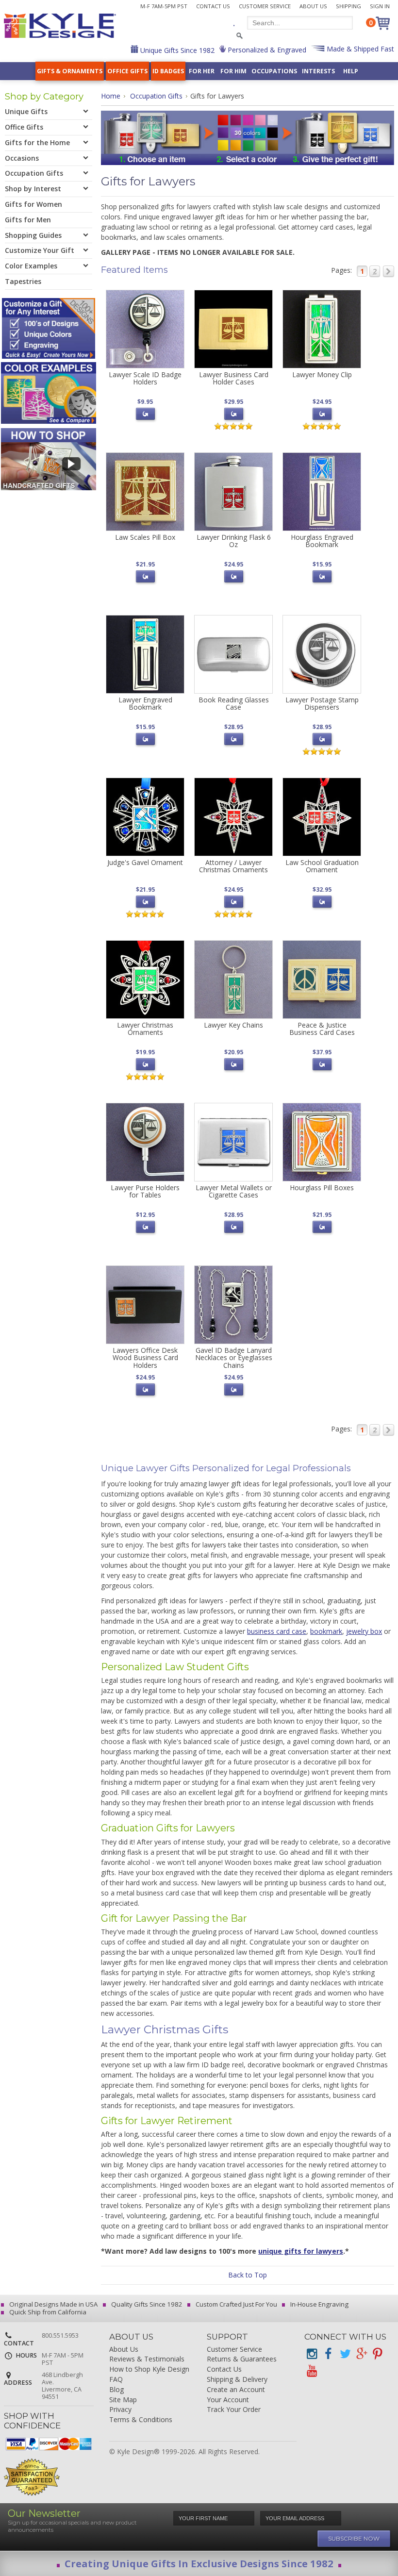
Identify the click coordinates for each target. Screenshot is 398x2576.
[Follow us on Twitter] (345, 2354)
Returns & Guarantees (242, 2359)
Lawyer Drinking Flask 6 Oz (234, 541)
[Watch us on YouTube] (312, 2371)
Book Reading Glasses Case (234, 703)
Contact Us (213, 6)
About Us (313, 6)
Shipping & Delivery (237, 2380)
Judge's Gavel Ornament (145, 862)
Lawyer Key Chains (233, 1025)
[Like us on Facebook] (328, 2354)
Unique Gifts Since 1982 (176, 50)
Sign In (380, 6)
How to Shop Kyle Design (149, 2369)
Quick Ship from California (47, 2312)
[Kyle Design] (60, 26)
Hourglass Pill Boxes (322, 1188)
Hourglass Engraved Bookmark (322, 541)
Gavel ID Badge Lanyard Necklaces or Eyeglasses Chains (234, 1358)
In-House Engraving (319, 2304)
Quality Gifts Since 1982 (146, 2304)
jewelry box (364, 1631)
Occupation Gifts (156, 96)
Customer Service (265, 6)
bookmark (326, 1631)
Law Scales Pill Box (145, 537)
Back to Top (248, 2275)
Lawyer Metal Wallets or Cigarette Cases (234, 1191)
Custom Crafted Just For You (236, 2304)
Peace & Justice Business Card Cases (322, 1029)
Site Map (123, 2400)
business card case (277, 1631)
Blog (116, 2390)
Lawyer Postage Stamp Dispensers (322, 703)
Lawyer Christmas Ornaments (145, 1029)
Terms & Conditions (141, 2420)
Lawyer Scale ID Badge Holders (145, 378)
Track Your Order (234, 2410)
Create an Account (236, 2390)
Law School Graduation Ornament (322, 866)
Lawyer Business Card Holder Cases (234, 378)
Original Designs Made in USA (53, 2304)
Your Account (228, 2400)
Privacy (120, 2410)
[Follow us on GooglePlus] (361, 2354)
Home (111, 96)
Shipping (348, 6)
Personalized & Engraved (266, 50)
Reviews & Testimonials (147, 2359)
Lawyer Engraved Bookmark (145, 703)
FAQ (116, 2380)
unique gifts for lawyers (301, 2251)
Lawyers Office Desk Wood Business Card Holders (145, 1358)
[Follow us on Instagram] (312, 2354)
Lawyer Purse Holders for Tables (145, 1191)
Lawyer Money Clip (322, 374)
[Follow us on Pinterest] (378, 2354)
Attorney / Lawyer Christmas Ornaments (233, 866)
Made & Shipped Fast (359, 49)
